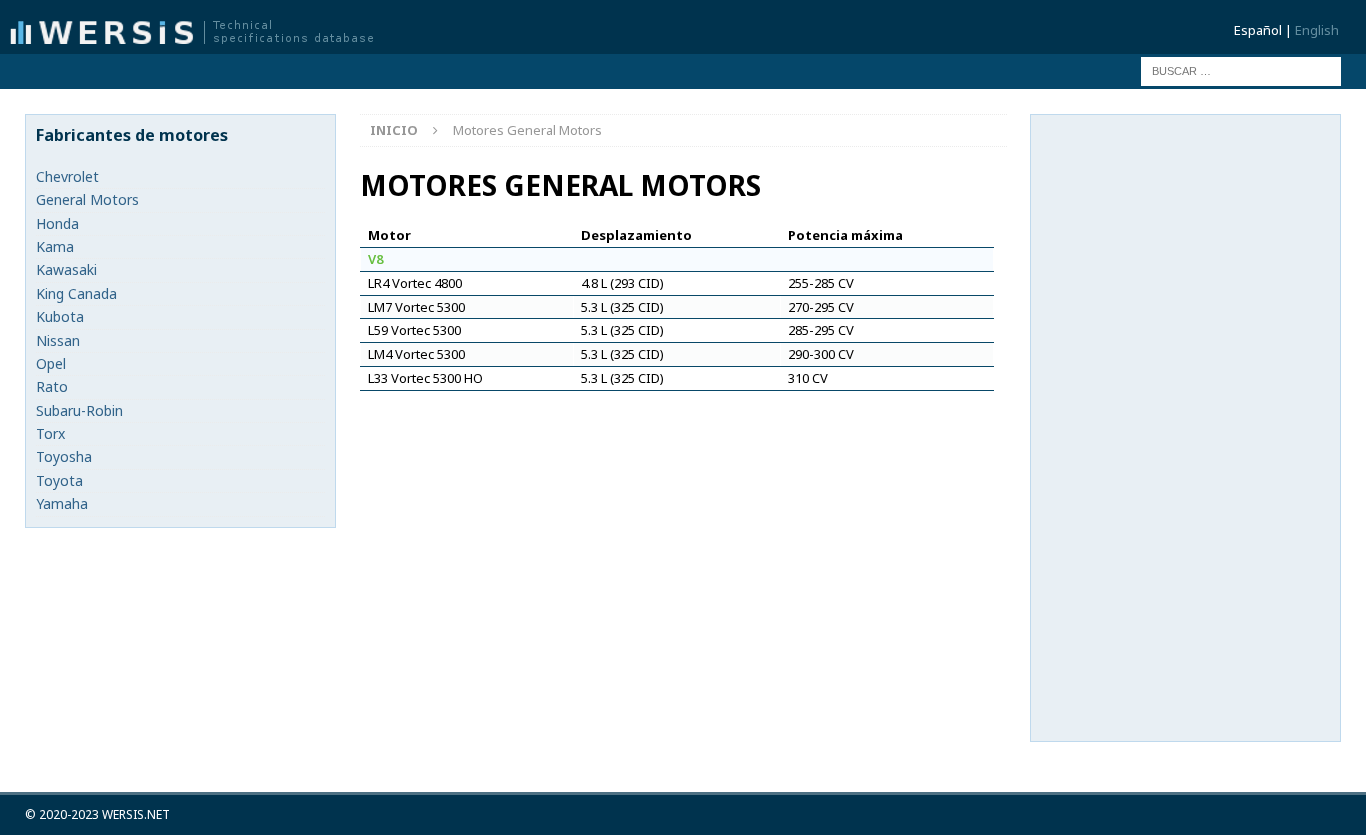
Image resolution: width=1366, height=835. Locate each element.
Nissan (58, 340)
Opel (51, 363)
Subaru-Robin (79, 410)
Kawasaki (66, 269)
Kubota (60, 316)
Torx (50, 433)
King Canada (76, 293)
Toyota (59, 480)
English (1317, 30)
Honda (57, 223)
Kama (55, 246)
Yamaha (62, 503)
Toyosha (64, 456)
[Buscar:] (1241, 69)
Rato (52, 386)
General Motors (87, 199)
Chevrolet (67, 176)
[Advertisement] (1191, 425)
